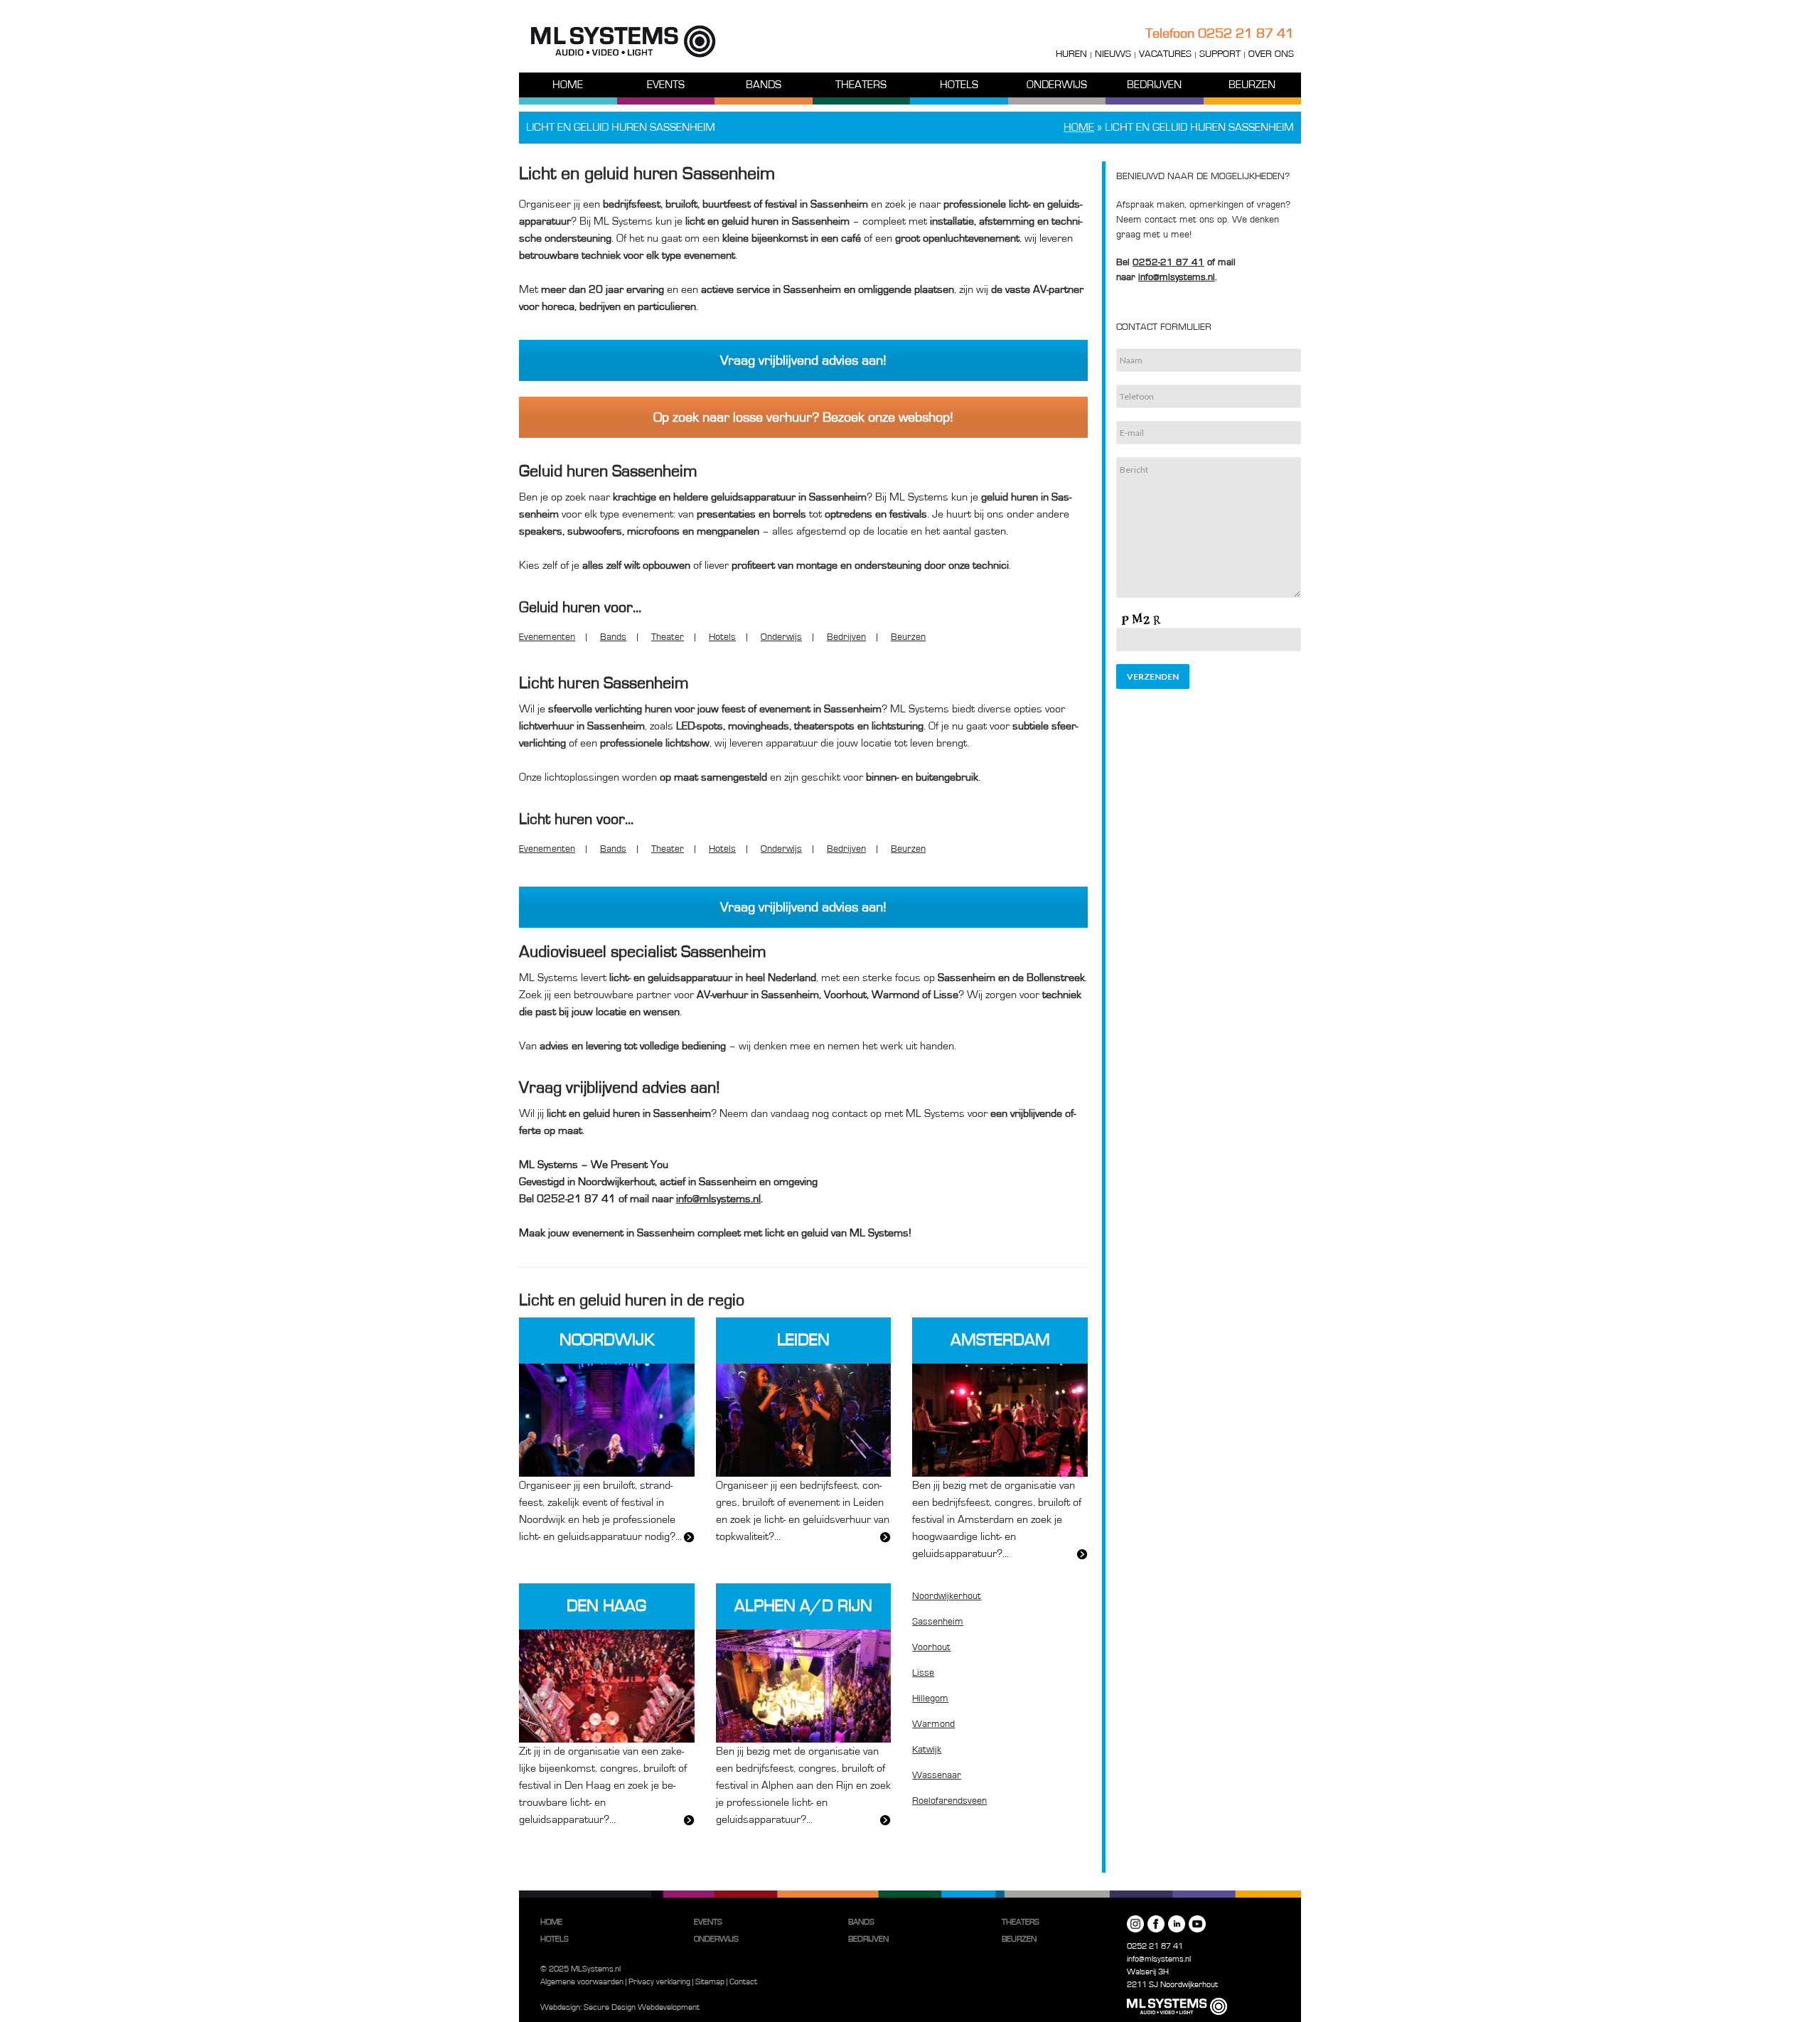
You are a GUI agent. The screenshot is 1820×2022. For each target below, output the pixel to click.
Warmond (933, 1724)
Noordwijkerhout (947, 1596)
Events (666, 85)
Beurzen (1252, 85)
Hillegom (930, 1699)
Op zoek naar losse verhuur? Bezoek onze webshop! (803, 417)
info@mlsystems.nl (1159, 1959)
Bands (764, 85)
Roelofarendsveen (949, 1801)
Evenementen (547, 637)
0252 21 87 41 (1246, 33)
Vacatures (1165, 54)
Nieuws (1113, 54)
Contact (743, 1981)
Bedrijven (1154, 85)
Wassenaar (937, 1775)
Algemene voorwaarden (582, 1981)
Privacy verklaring (659, 1981)
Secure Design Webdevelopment (642, 2007)
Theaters (861, 85)
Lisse (923, 1673)
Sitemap (710, 1981)
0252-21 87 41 (1168, 262)
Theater (668, 637)
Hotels (959, 85)
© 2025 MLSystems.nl (580, 1969)
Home (568, 85)
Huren (1071, 54)
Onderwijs (1057, 85)
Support (1220, 54)
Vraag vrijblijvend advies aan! (803, 360)
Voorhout (931, 1647)
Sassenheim (938, 1622)
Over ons (1271, 54)
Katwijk (927, 1750)
